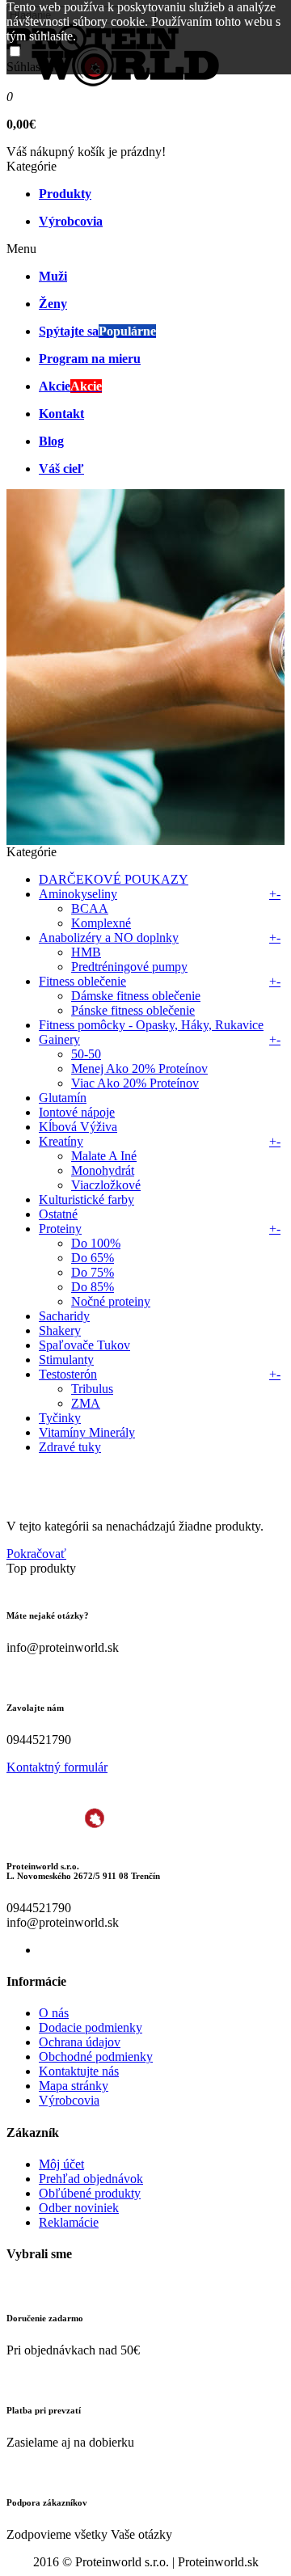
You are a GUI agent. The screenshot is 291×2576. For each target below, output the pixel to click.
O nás (54, 2013)
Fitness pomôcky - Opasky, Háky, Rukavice (151, 1025)
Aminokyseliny (78, 894)
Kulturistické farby (86, 1199)
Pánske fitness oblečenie (133, 1010)
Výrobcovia (69, 2100)
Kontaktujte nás (79, 2071)
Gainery (59, 1039)
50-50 (86, 1054)
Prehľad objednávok (91, 2179)
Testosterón (68, 1374)
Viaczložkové (106, 1185)
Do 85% (93, 1287)
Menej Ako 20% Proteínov (139, 1068)
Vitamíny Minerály (87, 1432)
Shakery (60, 1330)
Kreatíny (61, 1141)
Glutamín (63, 1098)
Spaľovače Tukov (84, 1345)
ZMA (86, 1403)
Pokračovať (36, 1554)
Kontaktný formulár (57, 1767)
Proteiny (60, 1229)
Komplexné (101, 923)
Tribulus (92, 1389)
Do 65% (93, 1258)
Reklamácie (69, 2222)
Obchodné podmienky (96, 2057)
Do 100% (96, 1243)
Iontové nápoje (77, 1112)
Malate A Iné (104, 1156)
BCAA (90, 908)
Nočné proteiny (111, 1301)
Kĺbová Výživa (78, 1127)
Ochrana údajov (80, 2042)
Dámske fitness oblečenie (136, 996)
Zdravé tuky (70, 1447)
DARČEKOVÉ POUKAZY (114, 879)
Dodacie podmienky (91, 2027)
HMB (86, 952)
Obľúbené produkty (90, 2193)
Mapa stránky (74, 2086)
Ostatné (58, 1214)
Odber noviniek (79, 2208)
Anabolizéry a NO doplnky (109, 937)
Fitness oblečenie (82, 981)
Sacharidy (64, 1316)
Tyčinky (60, 1418)
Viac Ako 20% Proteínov (135, 1083)
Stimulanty (66, 1360)
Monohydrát (103, 1170)
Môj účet (61, 2164)
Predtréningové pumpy (129, 967)
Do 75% (93, 1272)
